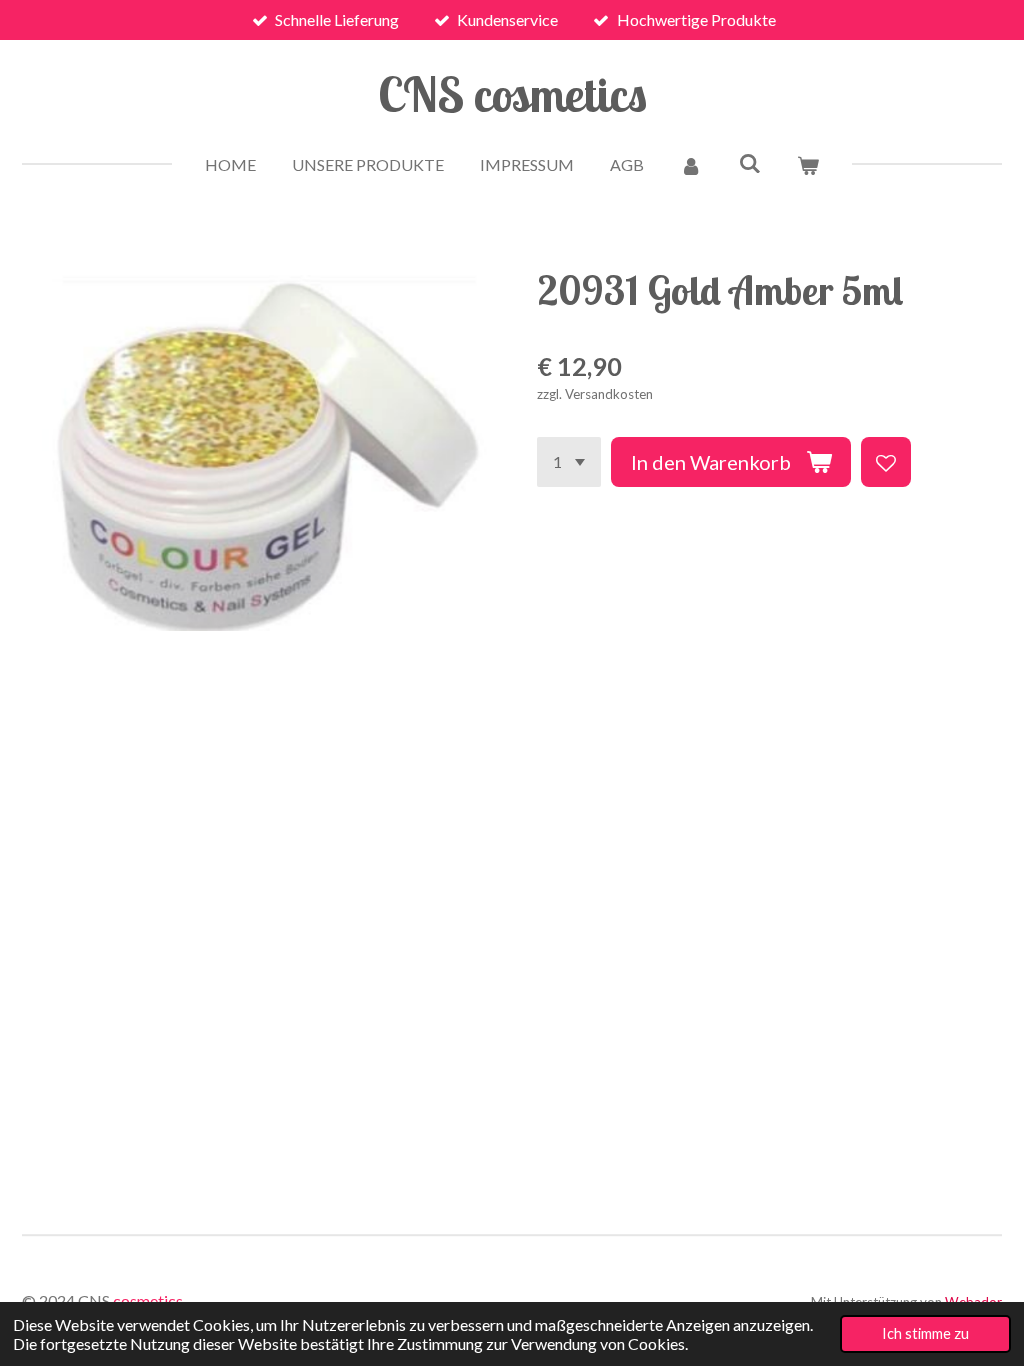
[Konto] (691, 165)
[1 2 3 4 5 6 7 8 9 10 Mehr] (569, 462)
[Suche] (749, 162)
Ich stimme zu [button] (925, 1333)
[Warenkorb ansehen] (808, 165)
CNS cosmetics (512, 94)
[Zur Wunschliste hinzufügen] (886, 462)
